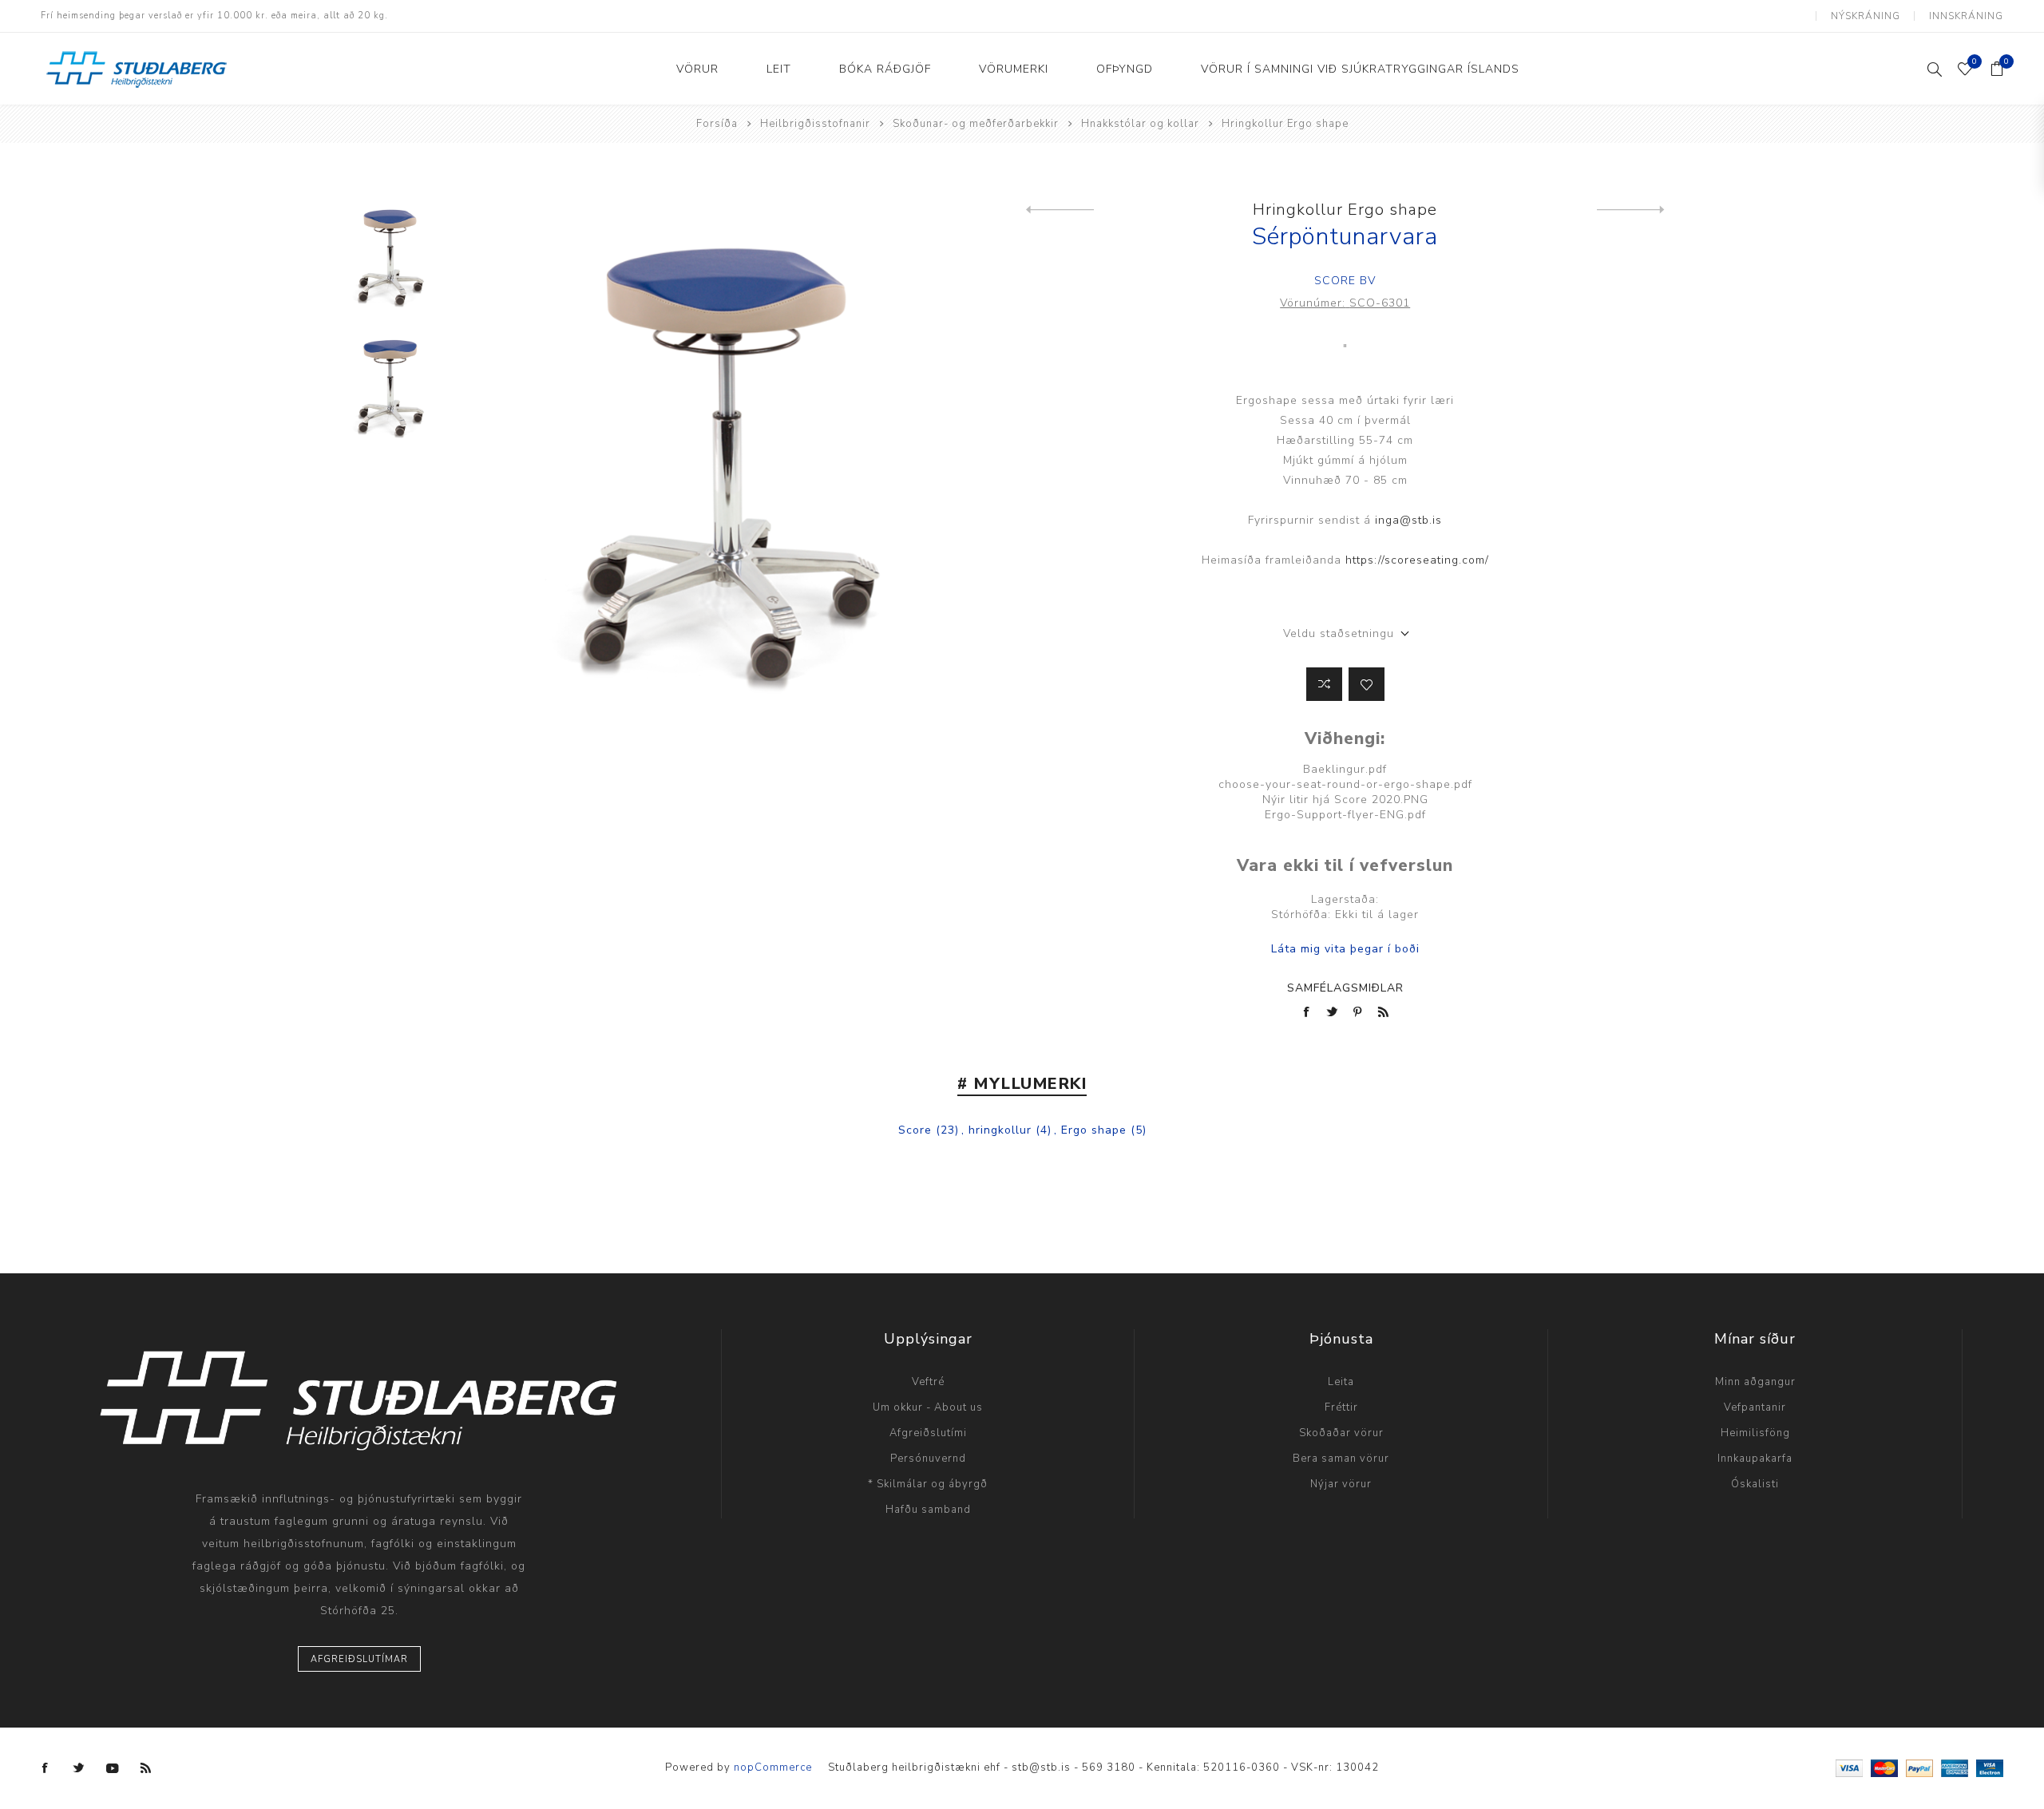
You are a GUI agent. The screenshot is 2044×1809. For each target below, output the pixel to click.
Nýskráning (1866, 16)
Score (915, 1130)
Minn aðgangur (1755, 1382)
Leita (1341, 1382)
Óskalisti (1755, 1484)
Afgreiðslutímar (359, 1659)
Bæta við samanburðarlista (1324, 684)
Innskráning (1966, 16)
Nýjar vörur (1341, 1484)
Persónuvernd (928, 1459)
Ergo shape (1094, 1130)
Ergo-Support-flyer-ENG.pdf (1345, 815)
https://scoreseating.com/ (1417, 560)
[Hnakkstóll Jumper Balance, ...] (1060, 210)
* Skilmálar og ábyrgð (928, 1484)
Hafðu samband (928, 1510)
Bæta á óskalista (1367, 684)
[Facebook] (46, 1768)
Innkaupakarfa (1755, 1459)
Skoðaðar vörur (1341, 1433)
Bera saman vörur (1341, 1459)
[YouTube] (113, 1768)
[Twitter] (79, 1768)
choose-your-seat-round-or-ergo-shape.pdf (1345, 784)
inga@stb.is (1408, 520)
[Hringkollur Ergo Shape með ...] (1631, 210)
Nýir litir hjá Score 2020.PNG (1345, 800)
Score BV (1345, 281)
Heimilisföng (1755, 1433)
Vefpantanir (1755, 1407)
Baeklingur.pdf (1345, 769)
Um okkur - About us (928, 1407)
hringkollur (1000, 1130)
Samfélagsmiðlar (1345, 988)
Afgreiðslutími (928, 1433)
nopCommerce (773, 1767)
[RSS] (146, 1768)
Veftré (928, 1382)
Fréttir (1341, 1407)
